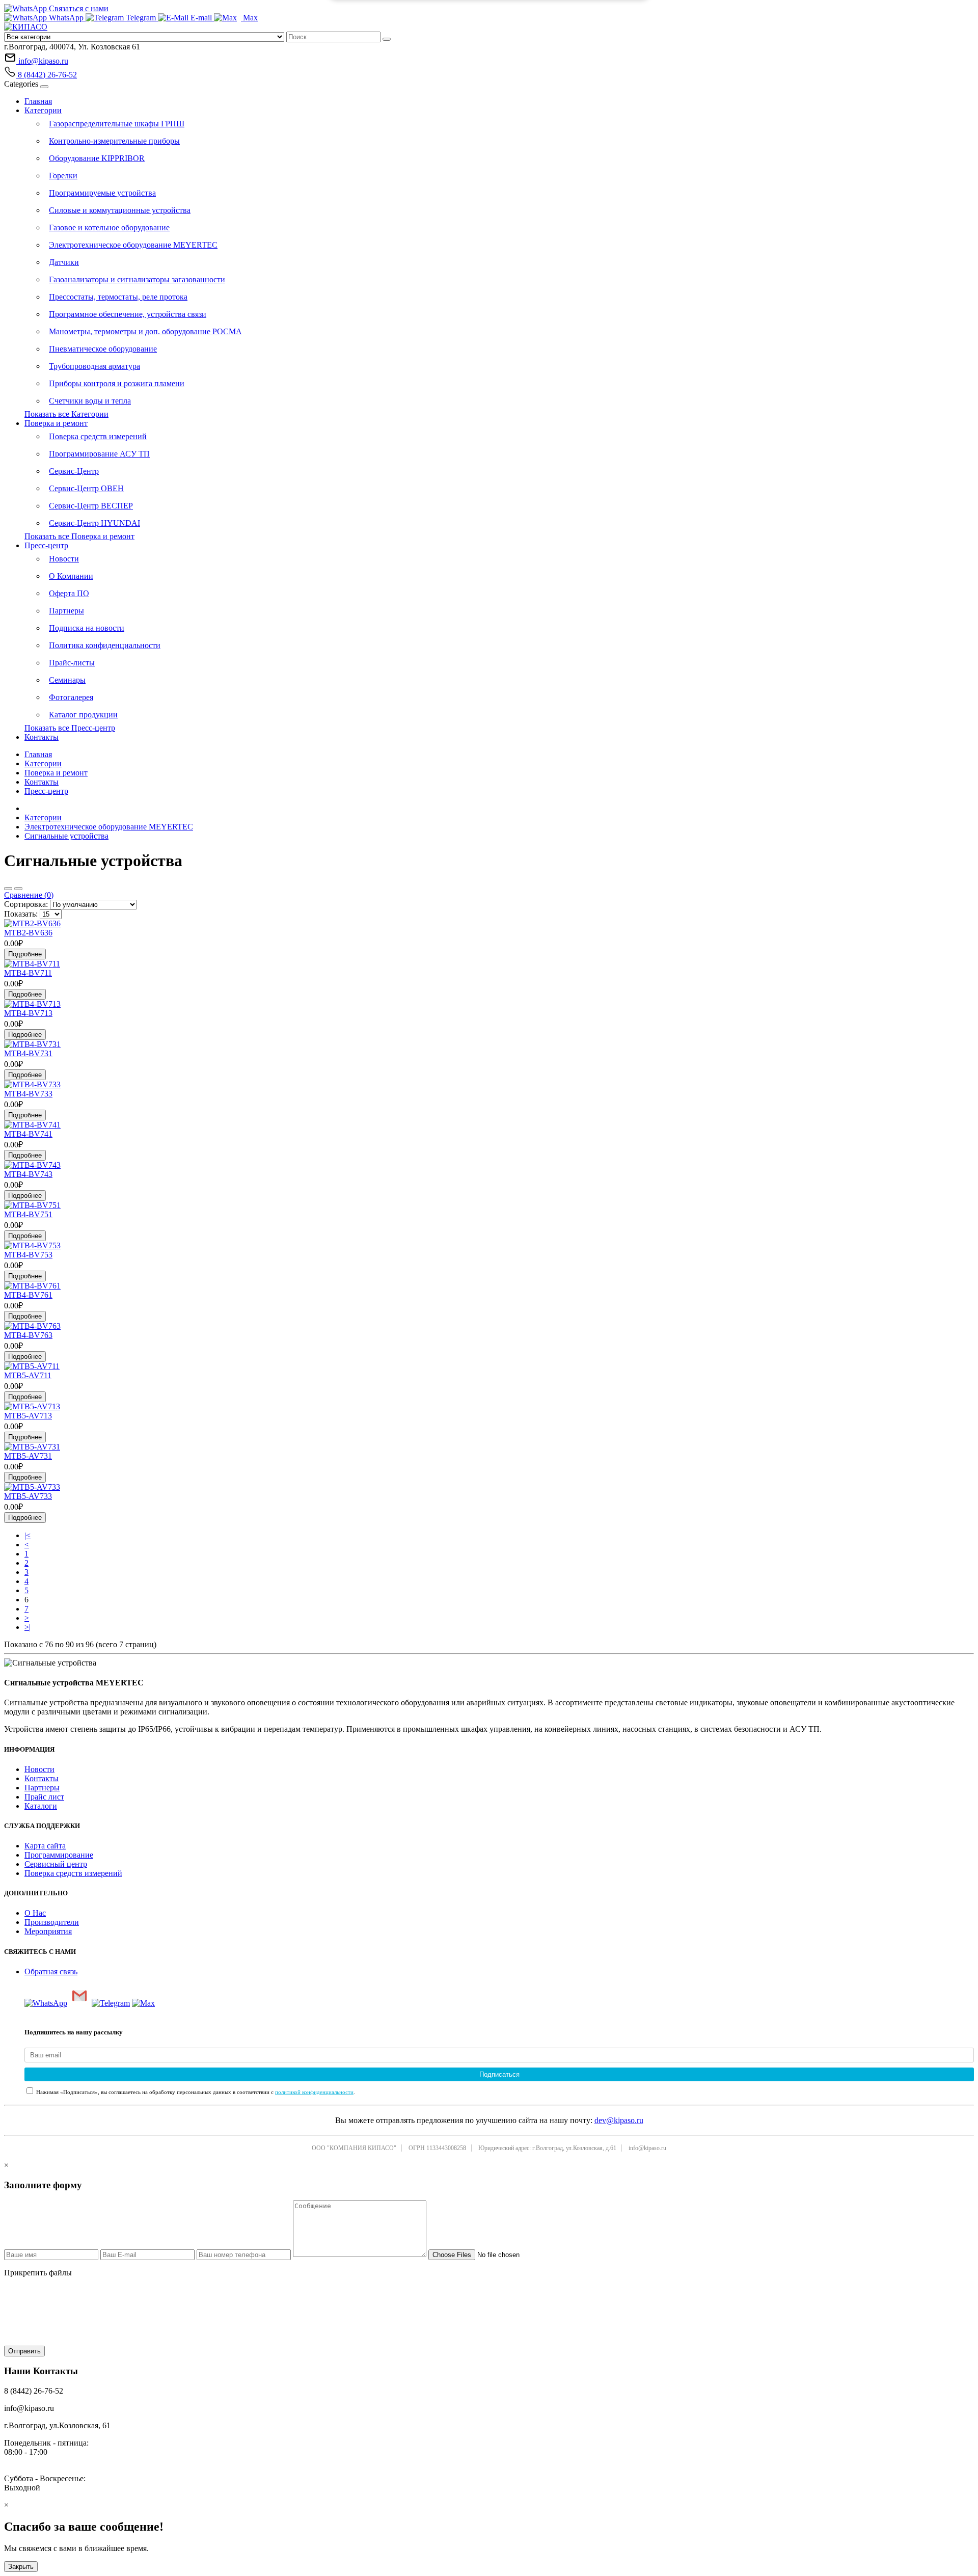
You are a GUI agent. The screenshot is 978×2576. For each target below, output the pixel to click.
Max (249, 18)
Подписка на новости (87, 628)
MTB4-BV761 (28, 1295)
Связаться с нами (78, 8)
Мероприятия (48, 1931)
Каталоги (41, 1806)
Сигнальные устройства (66, 836)
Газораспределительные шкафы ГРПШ (117, 124)
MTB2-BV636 (28, 933)
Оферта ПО (69, 593)
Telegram (141, 18)
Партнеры (66, 611)
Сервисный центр (56, 1864)
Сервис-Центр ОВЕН (86, 488)
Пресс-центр (46, 545)
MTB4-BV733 (28, 1094)
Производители (52, 1922)
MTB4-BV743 (28, 1174)
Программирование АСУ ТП (99, 454)
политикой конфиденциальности (314, 2092)
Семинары (67, 680)
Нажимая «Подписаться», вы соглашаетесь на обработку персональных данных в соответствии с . (195, 2092)
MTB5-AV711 (28, 1375)
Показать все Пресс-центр (70, 728)
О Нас (35, 1913)
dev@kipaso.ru (619, 2120)
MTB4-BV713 (28, 1013)
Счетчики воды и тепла (90, 401)
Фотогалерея (71, 697)
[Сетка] (18, 889)
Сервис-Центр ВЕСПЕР (91, 506)
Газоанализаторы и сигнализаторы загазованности (137, 279)
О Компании (71, 576)
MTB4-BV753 (28, 1255)
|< (28, 1535)
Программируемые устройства (102, 193)
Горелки (63, 176)
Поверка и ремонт (56, 423)
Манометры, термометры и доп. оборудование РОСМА (145, 331)
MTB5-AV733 (28, 1496)
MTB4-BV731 (28, 1053)
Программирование (59, 1855)
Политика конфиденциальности (105, 645)
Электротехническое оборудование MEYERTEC (133, 245)
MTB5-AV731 (28, 1456)
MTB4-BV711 (28, 973)
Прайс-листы (72, 663)
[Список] (8, 889)
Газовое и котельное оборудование (109, 227)
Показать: (21, 914)
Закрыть (21, 2567)
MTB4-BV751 (28, 1214)
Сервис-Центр (74, 471)
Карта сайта (45, 1846)
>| (28, 1627)
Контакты (42, 737)
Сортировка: (26, 904)
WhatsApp (66, 18)
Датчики (64, 262)
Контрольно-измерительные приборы (114, 141)
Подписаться (499, 2074)
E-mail (201, 18)
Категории (43, 110)
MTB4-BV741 (28, 1134)
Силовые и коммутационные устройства (120, 210)
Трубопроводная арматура (94, 366)
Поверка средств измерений (98, 436)
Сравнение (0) (29, 895)
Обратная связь (51, 1971)
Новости (64, 559)
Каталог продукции (83, 715)
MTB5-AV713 (28, 1416)
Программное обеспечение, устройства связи (128, 314)
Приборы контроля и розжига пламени (117, 383)
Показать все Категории (66, 414)
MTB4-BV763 (28, 1335)
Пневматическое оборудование (103, 349)
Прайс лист (44, 1797)
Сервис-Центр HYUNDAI (94, 523)
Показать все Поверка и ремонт (79, 536)
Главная (38, 101)
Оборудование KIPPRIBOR (97, 158)
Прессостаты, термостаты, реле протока (118, 297)
